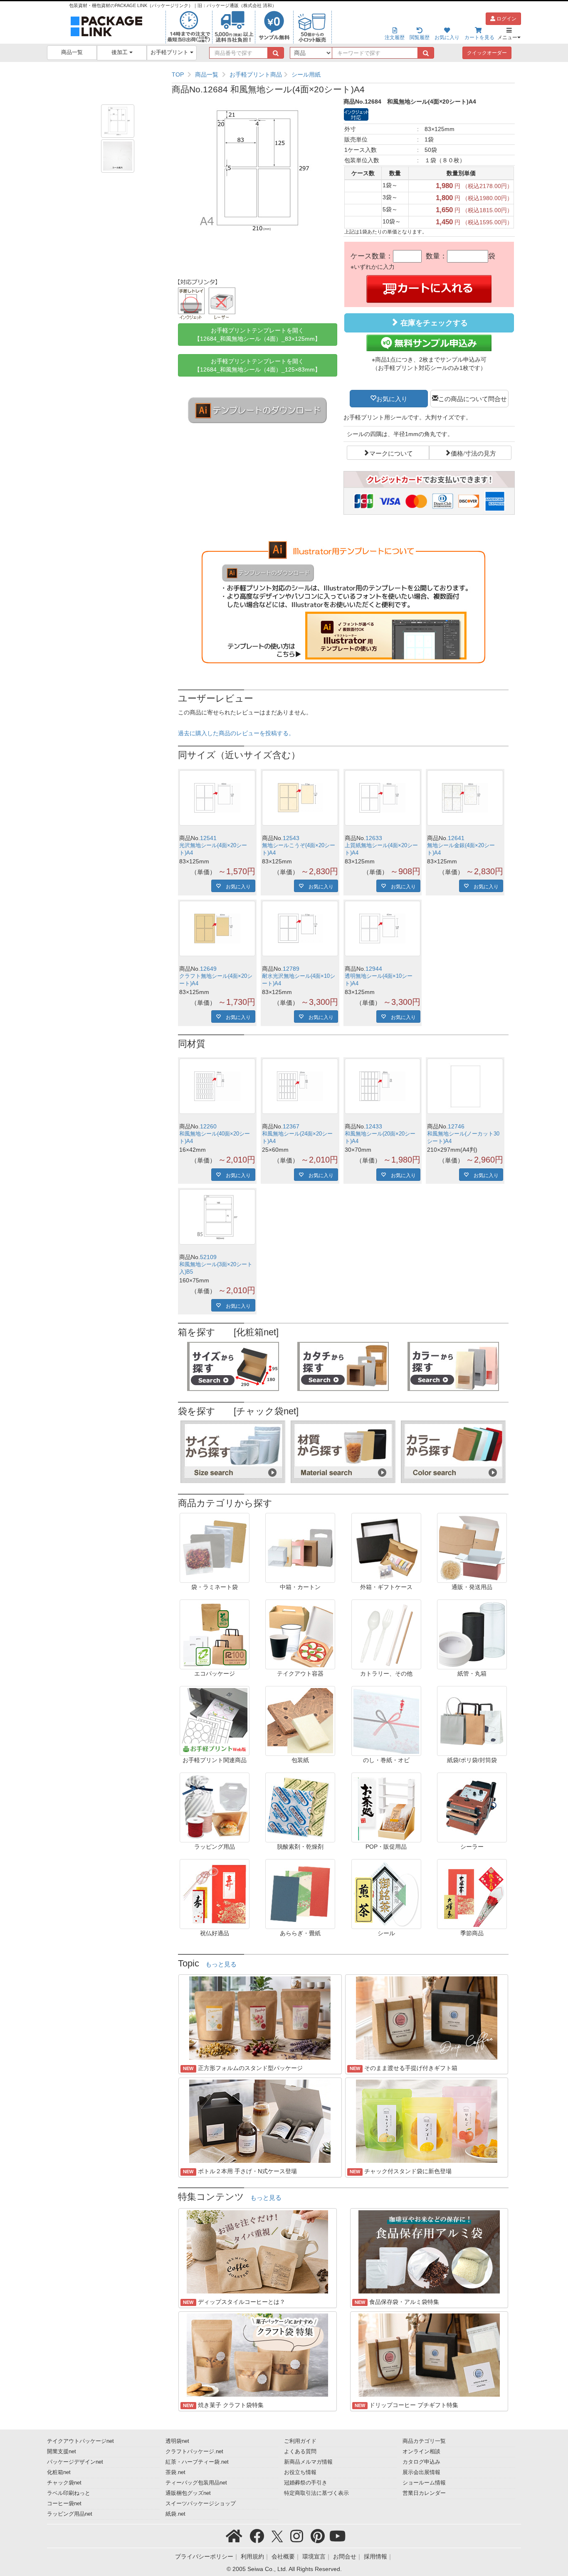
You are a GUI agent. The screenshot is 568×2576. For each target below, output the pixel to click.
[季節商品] (472, 1894)
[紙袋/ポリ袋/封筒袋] (472, 1721)
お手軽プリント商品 (256, 74)
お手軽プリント (170, 52)
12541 (208, 838)
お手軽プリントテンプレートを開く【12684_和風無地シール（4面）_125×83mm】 (257, 365)
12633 (374, 838)
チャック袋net (64, 2483)
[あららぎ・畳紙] (300, 1894)
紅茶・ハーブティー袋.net (197, 2462)
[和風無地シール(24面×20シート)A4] (300, 1086)
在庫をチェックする (433, 323)
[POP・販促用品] (386, 1807)
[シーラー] (472, 1807)
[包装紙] (300, 1721)
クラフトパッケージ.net (194, 2452)
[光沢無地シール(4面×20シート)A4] (217, 798)
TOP (178, 74)
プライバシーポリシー (204, 2556)
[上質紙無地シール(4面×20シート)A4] (383, 798)
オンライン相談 (421, 2452)
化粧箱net (59, 2472)
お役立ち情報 (300, 2472)
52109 (208, 1257)
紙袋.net (175, 2514)
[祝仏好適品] (215, 1894)
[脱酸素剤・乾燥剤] (300, 1807)
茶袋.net (175, 2472)
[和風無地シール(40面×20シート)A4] (217, 1086)
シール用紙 (306, 74)
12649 (208, 969)
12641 (456, 838)
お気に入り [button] (392, 398)
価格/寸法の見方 (473, 453)
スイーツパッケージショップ (201, 2504)
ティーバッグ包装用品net (196, 2483)
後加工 (120, 52)
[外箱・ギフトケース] (386, 1547)
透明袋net (177, 2441)
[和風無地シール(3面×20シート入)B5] (217, 1217)
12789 (291, 969)
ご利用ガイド (300, 2441)
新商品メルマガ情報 (308, 2462)
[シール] (386, 1894)
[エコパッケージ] (215, 1634)
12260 (208, 1126)
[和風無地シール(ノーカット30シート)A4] (465, 1086)
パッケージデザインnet (75, 2462)
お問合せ (345, 2556)
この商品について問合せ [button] (473, 398)
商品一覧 (72, 52)
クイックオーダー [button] (487, 53)
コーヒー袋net (64, 2504)
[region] (343, 74)
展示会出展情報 (421, 2472)
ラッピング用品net (70, 2514)
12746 (456, 1126)
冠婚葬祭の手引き (306, 2483)
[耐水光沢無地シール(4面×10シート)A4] (300, 929)
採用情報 (375, 2556)
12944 (374, 969)
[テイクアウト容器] (300, 1634)
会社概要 (283, 2556)
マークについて (391, 453)
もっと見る (221, 1964)
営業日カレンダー (424, 2493)
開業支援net (62, 2452)
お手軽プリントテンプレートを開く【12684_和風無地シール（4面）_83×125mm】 (257, 335)
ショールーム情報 (424, 2483)
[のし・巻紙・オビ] (386, 1721)
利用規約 (252, 2556)
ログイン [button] (506, 19)
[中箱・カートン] (300, 1547)
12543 (291, 838)
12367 (291, 1126)
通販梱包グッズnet (188, 2493)
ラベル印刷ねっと (69, 2493)
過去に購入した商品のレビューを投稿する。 (236, 733)
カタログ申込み (421, 2462)
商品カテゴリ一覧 (424, 2441)
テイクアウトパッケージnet (80, 2441)
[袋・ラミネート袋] (215, 1547)
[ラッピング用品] (215, 1807)
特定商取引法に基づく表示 (316, 2493)
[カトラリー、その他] (386, 1634)
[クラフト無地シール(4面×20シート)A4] (217, 929)
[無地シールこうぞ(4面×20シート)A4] (300, 798)
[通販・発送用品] (472, 1547)
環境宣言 (314, 2556)
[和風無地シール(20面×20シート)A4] (383, 1086)
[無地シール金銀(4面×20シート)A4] (465, 798)
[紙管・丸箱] (472, 1634)
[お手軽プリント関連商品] (215, 1721)
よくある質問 (300, 2452)
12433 (374, 1126)
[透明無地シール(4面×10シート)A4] (383, 929)
